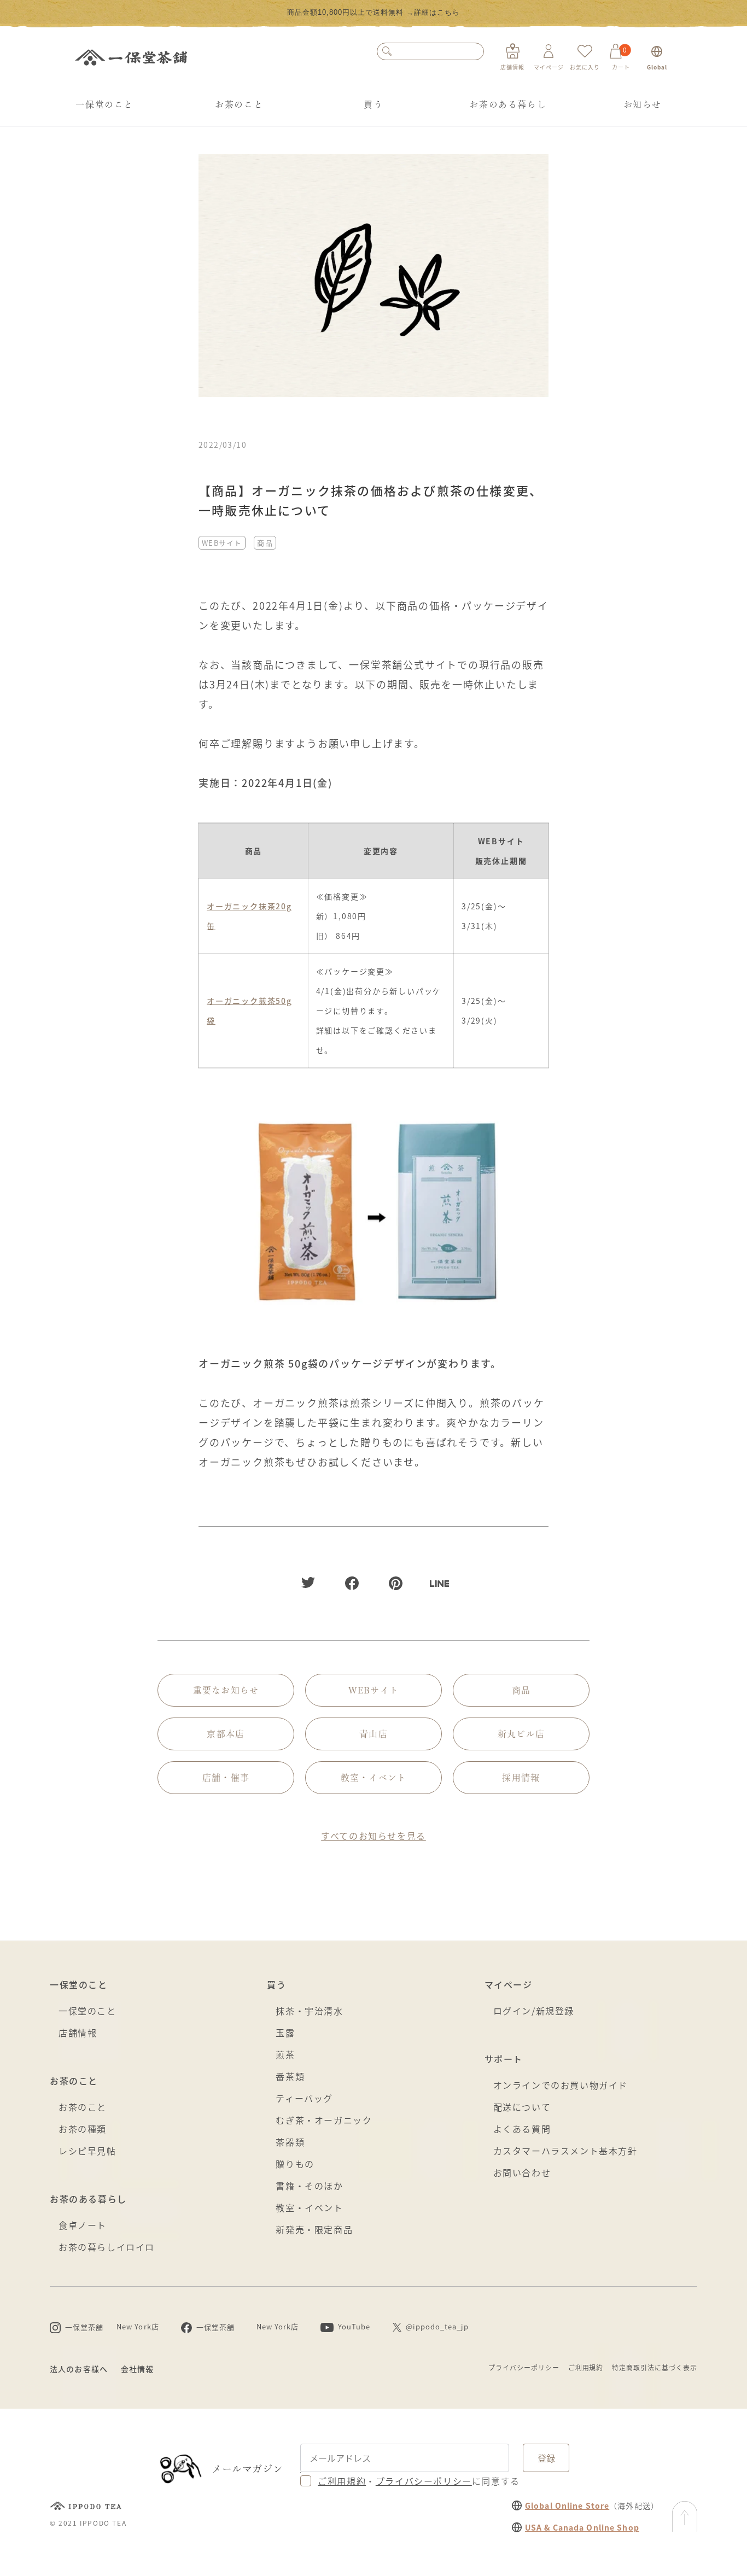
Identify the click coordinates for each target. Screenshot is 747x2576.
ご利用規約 (586, 2367)
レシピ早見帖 (87, 2151)
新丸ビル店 (521, 1734)
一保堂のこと (104, 104)
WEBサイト (222, 543)
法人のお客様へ (79, 2369)
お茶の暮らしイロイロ (107, 2247)
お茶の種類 (83, 2129)
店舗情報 (78, 2032)
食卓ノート (83, 2225)
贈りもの (295, 2164)
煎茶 (285, 2054)
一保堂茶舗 (131, 57)
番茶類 (290, 2076)
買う (373, 104)
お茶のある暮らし (508, 104)
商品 (265, 543)
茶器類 (290, 2142)
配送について (522, 2107)
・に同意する (419, 2481)
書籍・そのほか (309, 2186)
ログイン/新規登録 (534, 2011)
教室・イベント (374, 1778)
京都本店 (226, 1734)
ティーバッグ (304, 2098)
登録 (546, 2458)
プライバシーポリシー (524, 2367)
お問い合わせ (522, 2172)
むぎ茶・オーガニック (324, 2120)
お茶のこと (239, 104)
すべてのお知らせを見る (373, 1836)
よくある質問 (522, 2129)
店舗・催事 (226, 1778)
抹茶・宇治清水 (309, 2011)
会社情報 (137, 2369)
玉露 (285, 2032)
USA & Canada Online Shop (582, 2527)
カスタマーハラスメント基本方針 (565, 2151)
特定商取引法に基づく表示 (655, 2367)
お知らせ (643, 104)
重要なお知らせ (226, 1690)
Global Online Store (567, 2505)
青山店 (373, 1734)
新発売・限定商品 (314, 2229)
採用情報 (521, 1778)
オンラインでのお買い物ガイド (561, 2085)
